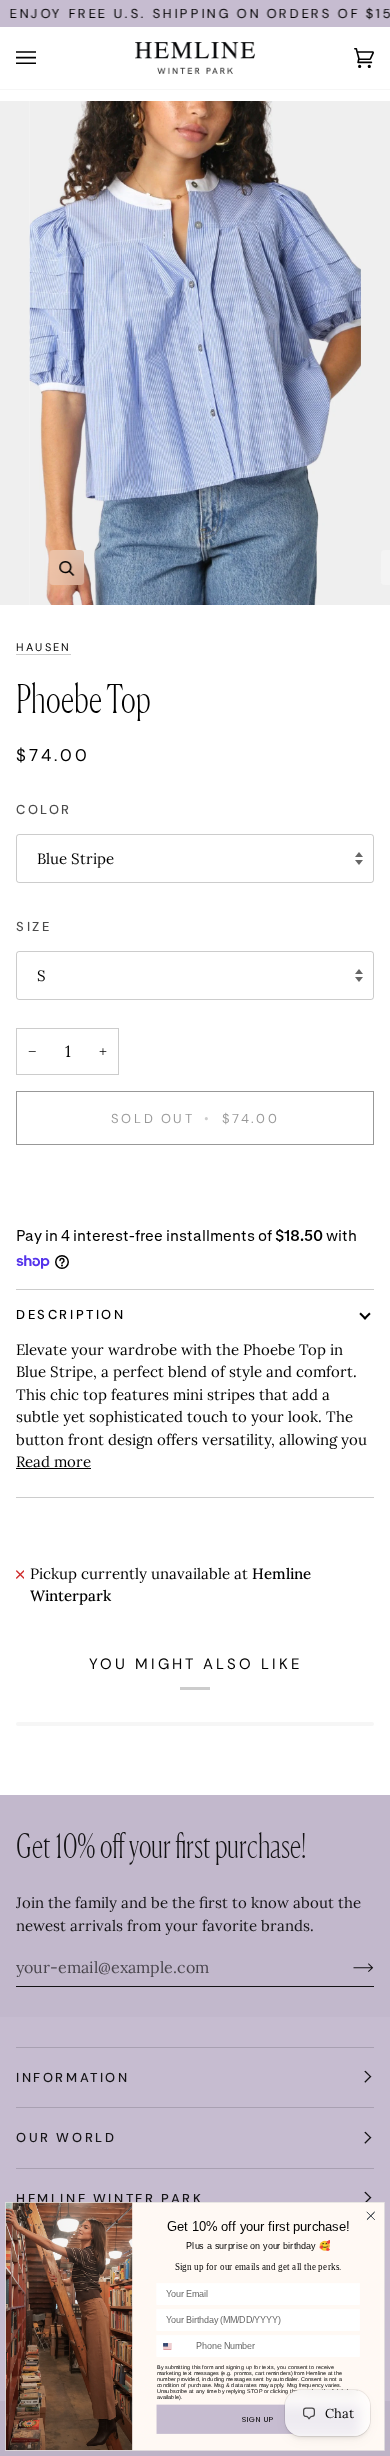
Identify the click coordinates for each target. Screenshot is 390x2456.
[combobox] (174, 2346)
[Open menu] (46, 57)
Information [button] (73, 2077)
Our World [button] (66, 2137)
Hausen (43, 647)
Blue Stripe (75, 858)
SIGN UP (258, 2419)
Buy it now (195, 1187)
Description (71, 1314)
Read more (53, 1461)
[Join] (347, 1967)
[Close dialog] (370, 2215)
